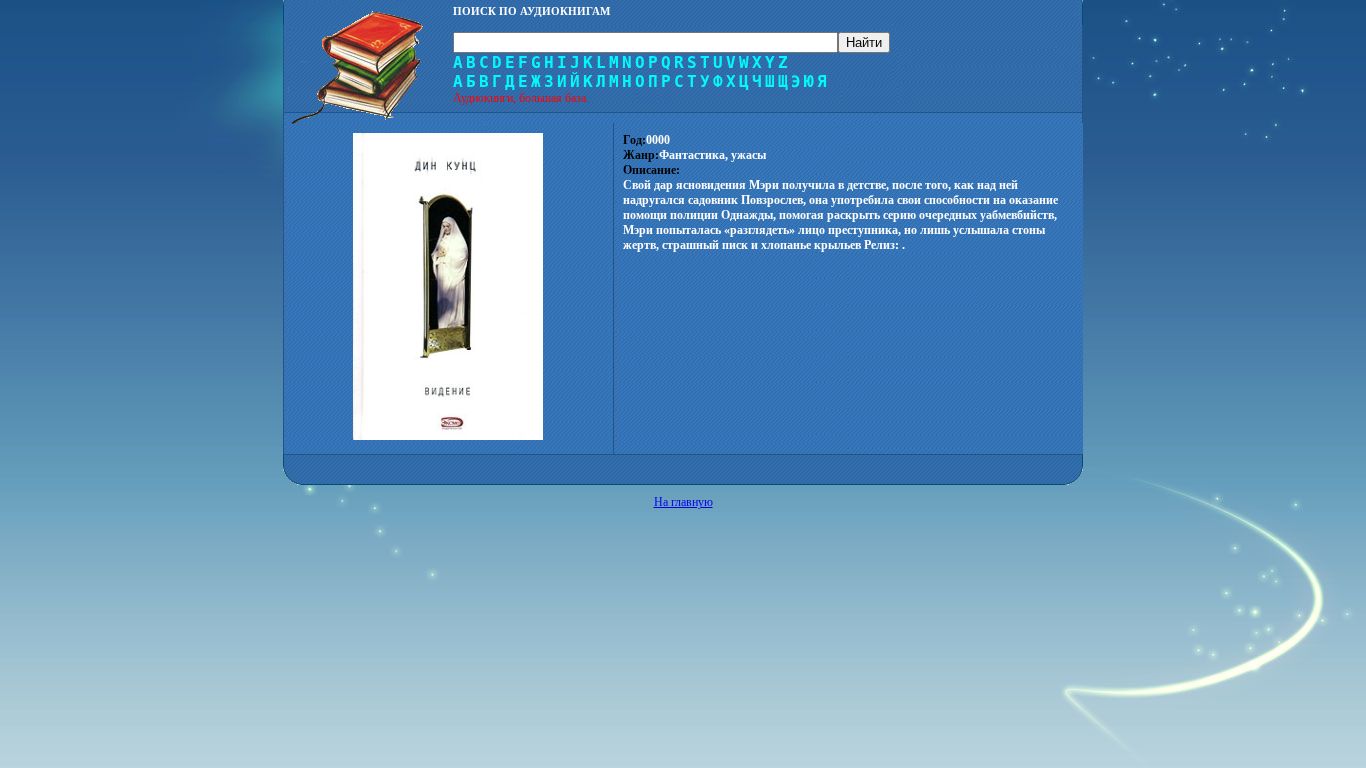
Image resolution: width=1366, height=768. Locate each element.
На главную (683, 502)
